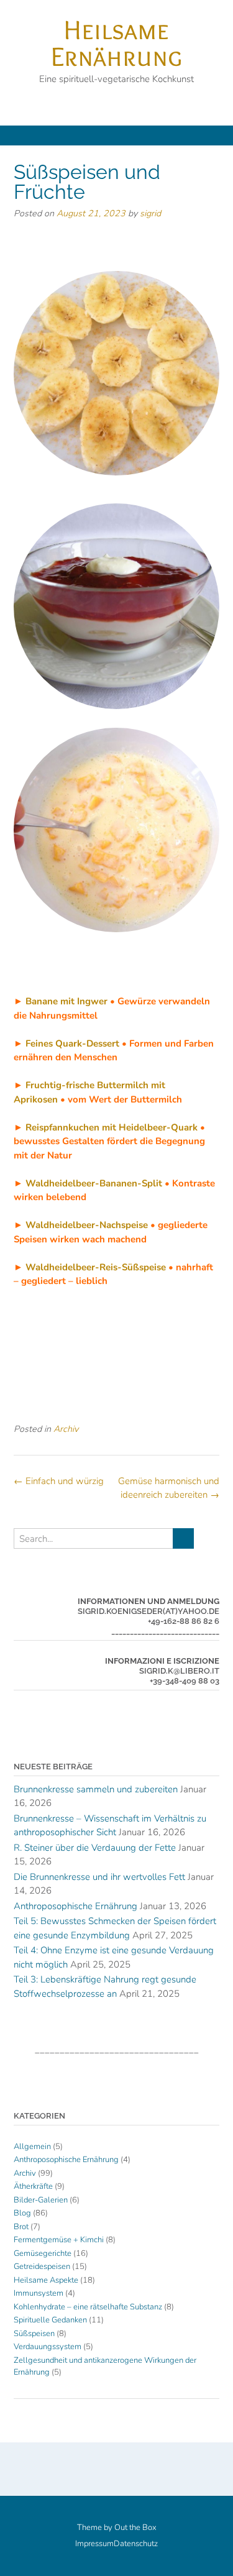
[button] (116, 135)
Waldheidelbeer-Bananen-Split (94, 1183)
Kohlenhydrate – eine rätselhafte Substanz (88, 2307)
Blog (22, 2213)
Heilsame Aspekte (46, 2280)
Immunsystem (39, 2293)
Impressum (94, 2544)
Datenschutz (136, 2544)
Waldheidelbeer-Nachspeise (87, 1225)
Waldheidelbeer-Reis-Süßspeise (96, 1267)
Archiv (66, 1429)
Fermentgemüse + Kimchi (59, 2240)
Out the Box (135, 2528)
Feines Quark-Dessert (72, 1043)
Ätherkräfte (33, 2186)
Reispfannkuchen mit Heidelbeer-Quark (112, 1127)
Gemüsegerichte (43, 2253)
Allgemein (32, 2147)
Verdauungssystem (48, 2347)
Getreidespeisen (42, 2267)
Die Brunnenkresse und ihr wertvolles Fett (99, 1877)
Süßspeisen (34, 2334)
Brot (21, 2227)
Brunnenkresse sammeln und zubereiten (96, 1789)
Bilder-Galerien (41, 2200)
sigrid (150, 213)
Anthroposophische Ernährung (75, 1906)
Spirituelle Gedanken (50, 2320)
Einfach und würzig (59, 1481)
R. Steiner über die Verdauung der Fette (95, 1848)
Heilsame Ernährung (116, 43)
